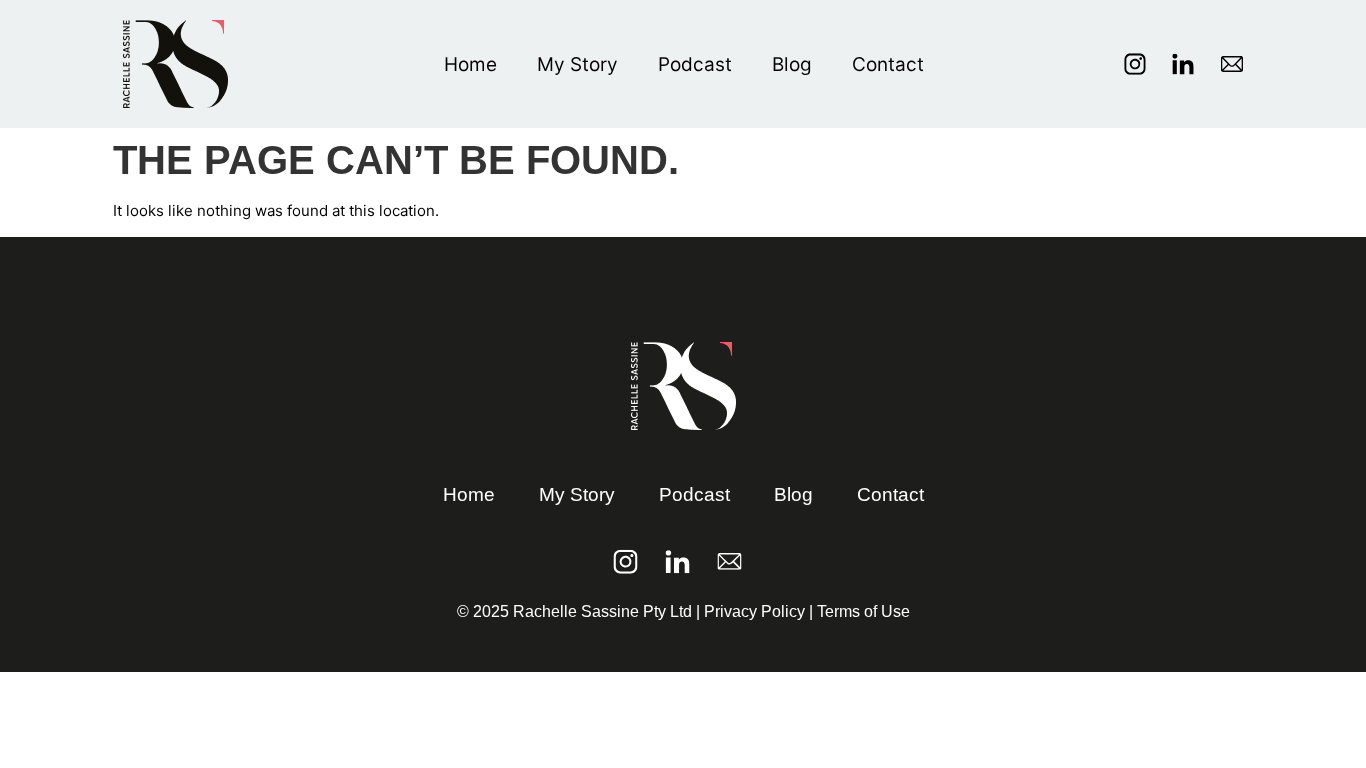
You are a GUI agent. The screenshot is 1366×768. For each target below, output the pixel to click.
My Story (577, 64)
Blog (792, 64)
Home (470, 64)
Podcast (695, 64)
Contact (888, 64)
